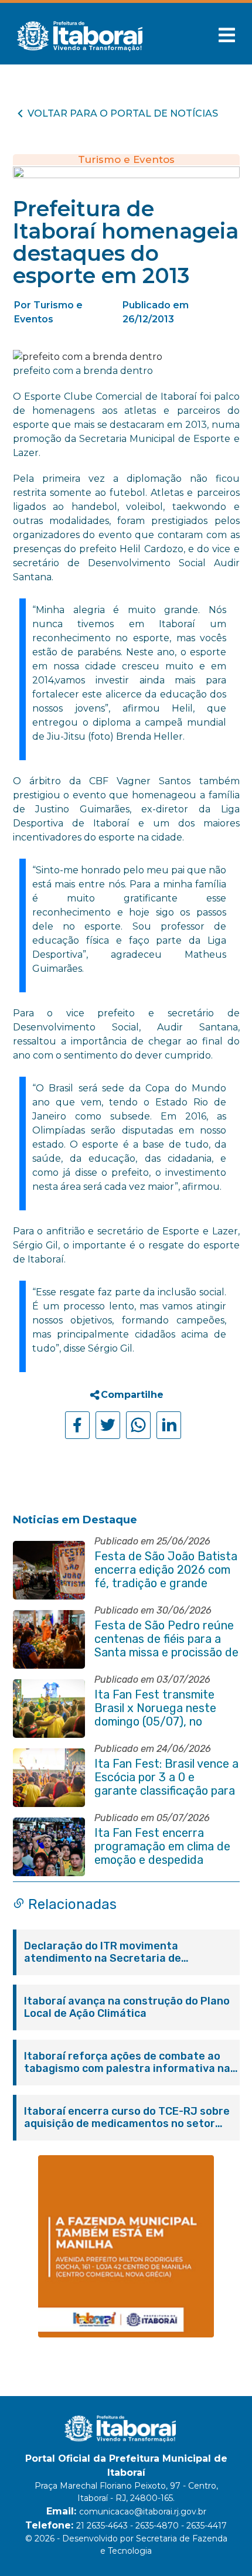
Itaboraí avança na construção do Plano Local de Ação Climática (127, 2007)
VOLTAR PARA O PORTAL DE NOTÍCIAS (123, 113)
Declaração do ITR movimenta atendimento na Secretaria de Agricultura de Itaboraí (103, 1952)
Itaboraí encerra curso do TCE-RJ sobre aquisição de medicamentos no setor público (127, 2118)
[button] (227, 35)
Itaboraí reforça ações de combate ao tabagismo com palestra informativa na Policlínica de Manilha (127, 2063)
